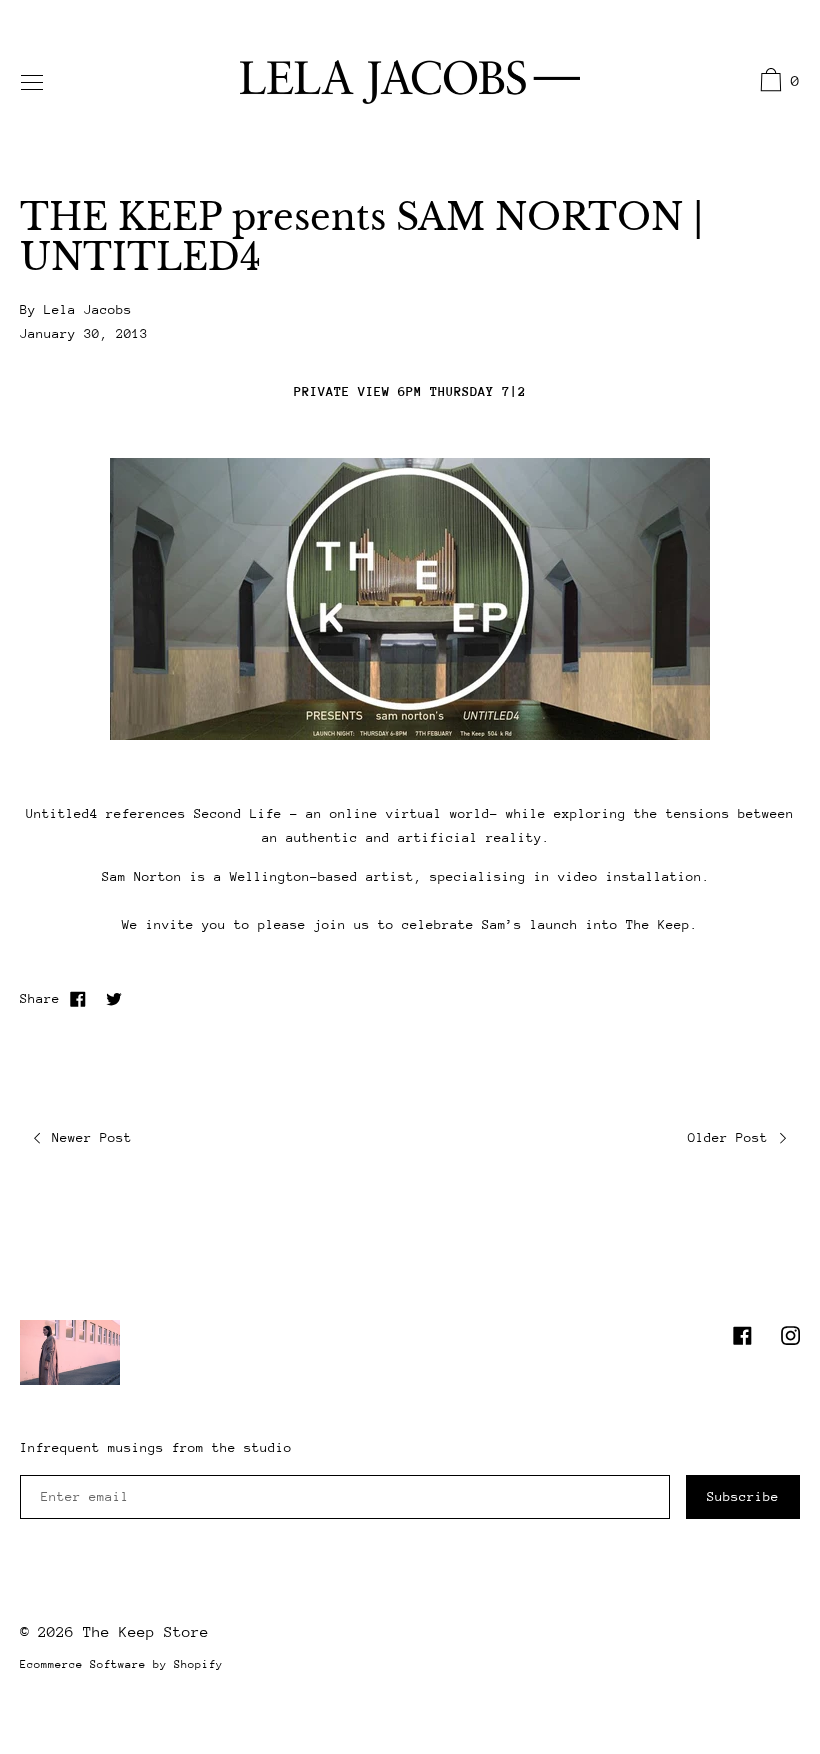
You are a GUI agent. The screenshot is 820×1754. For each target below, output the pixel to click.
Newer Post (88, 1137)
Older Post (732, 1137)
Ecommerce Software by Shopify (121, 1664)
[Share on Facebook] (78, 999)
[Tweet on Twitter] (114, 999)
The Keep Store (146, 1631)
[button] (777, 83)
